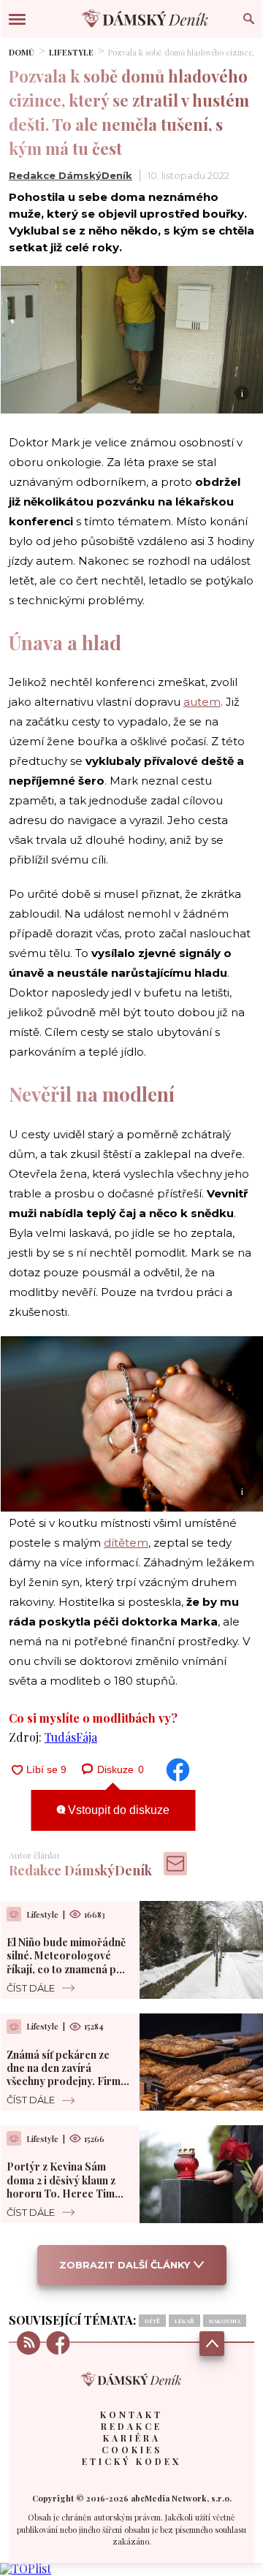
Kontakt (131, 2415)
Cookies (132, 2450)
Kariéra (132, 2438)
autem (202, 702)
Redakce (131, 2426)
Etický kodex (131, 2461)
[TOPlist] (26, 2568)
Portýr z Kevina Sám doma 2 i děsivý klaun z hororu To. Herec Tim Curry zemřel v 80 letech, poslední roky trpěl (68, 2193)
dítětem (126, 1543)
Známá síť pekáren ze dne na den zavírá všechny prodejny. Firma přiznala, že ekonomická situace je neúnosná (66, 2081)
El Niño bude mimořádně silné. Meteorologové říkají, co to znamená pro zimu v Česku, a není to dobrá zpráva (67, 1969)
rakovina (225, 2321)
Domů (22, 52)
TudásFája (71, 1737)
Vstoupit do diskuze (117, 1810)
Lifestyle (71, 52)
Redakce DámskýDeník (70, 175)
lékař (184, 2321)
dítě (152, 2321)
